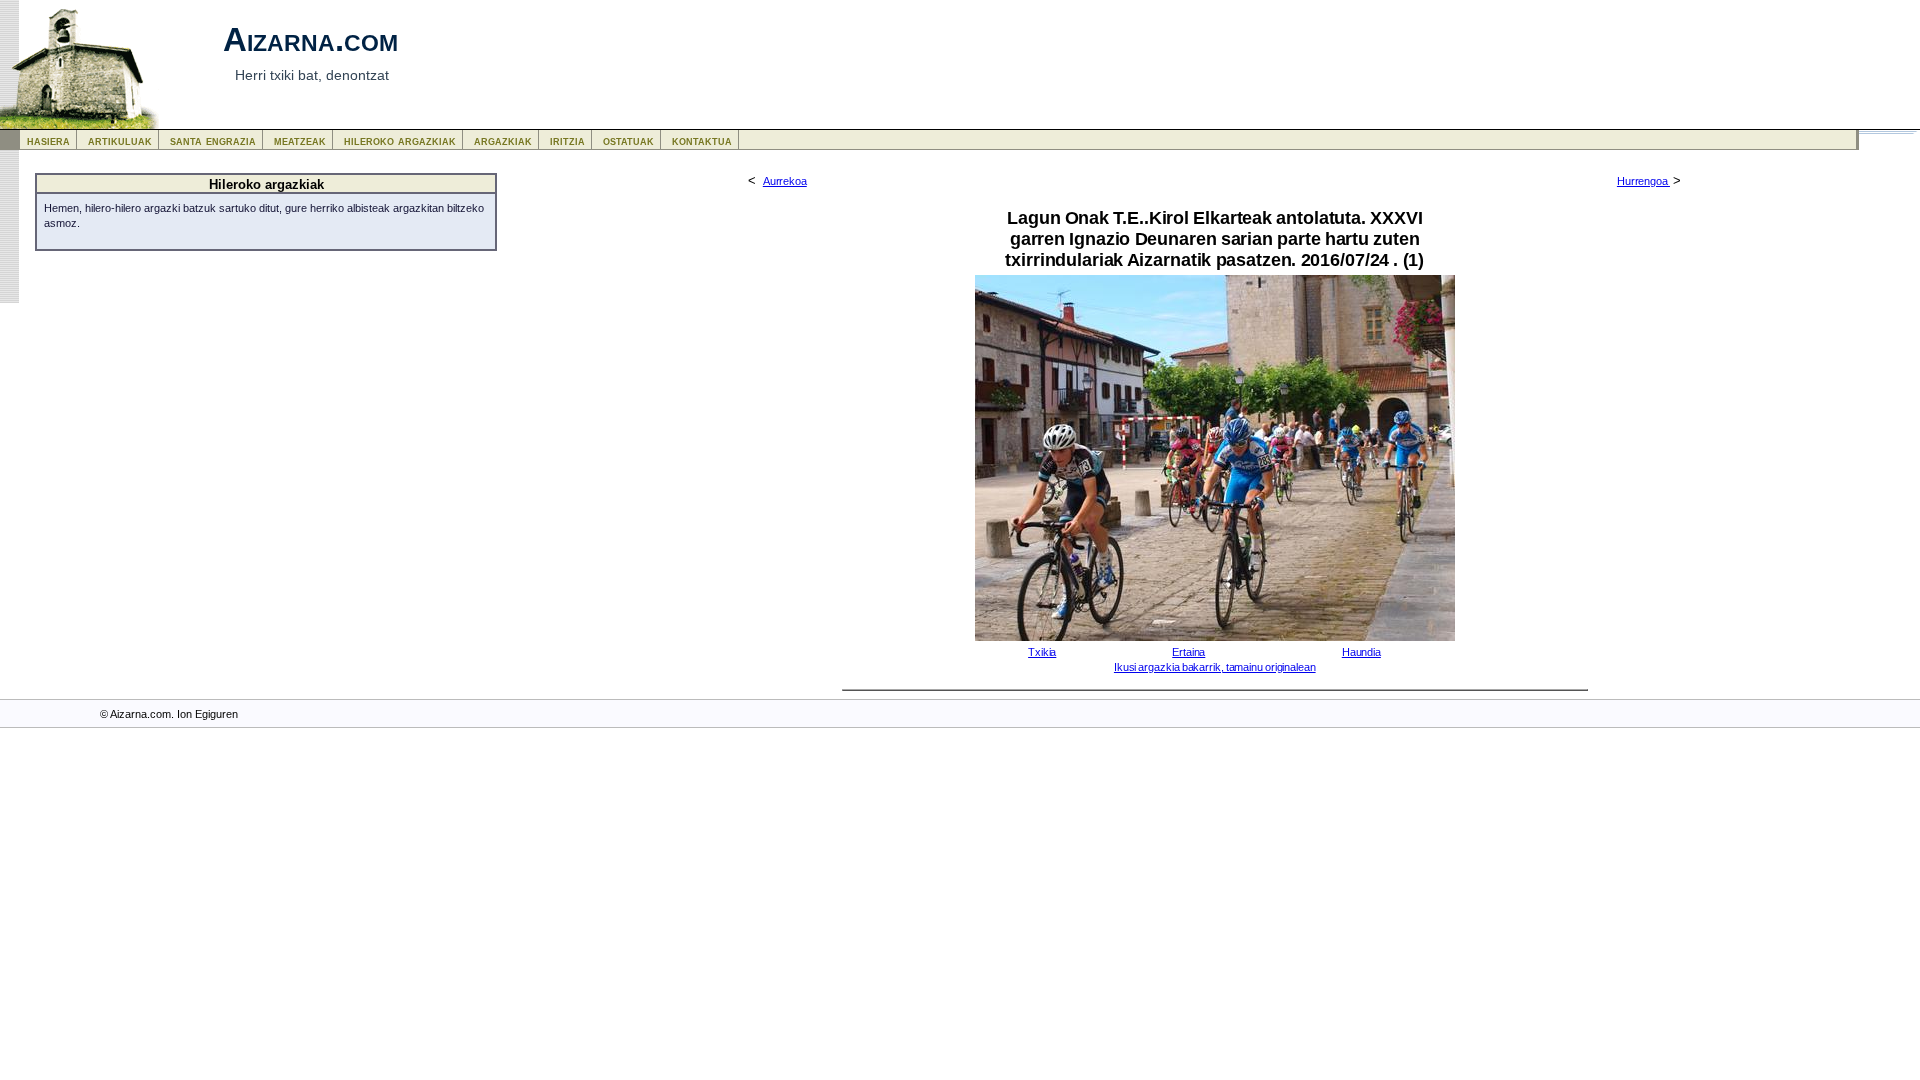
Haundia (1361, 652)
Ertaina (1188, 652)
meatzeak (300, 140)
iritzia (567, 140)
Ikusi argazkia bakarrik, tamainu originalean (1215, 667)
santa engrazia (213, 140)
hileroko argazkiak (400, 140)
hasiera (48, 140)
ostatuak (628, 140)
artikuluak (120, 140)
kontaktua (702, 140)
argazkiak (503, 140)
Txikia (1042, 652)
